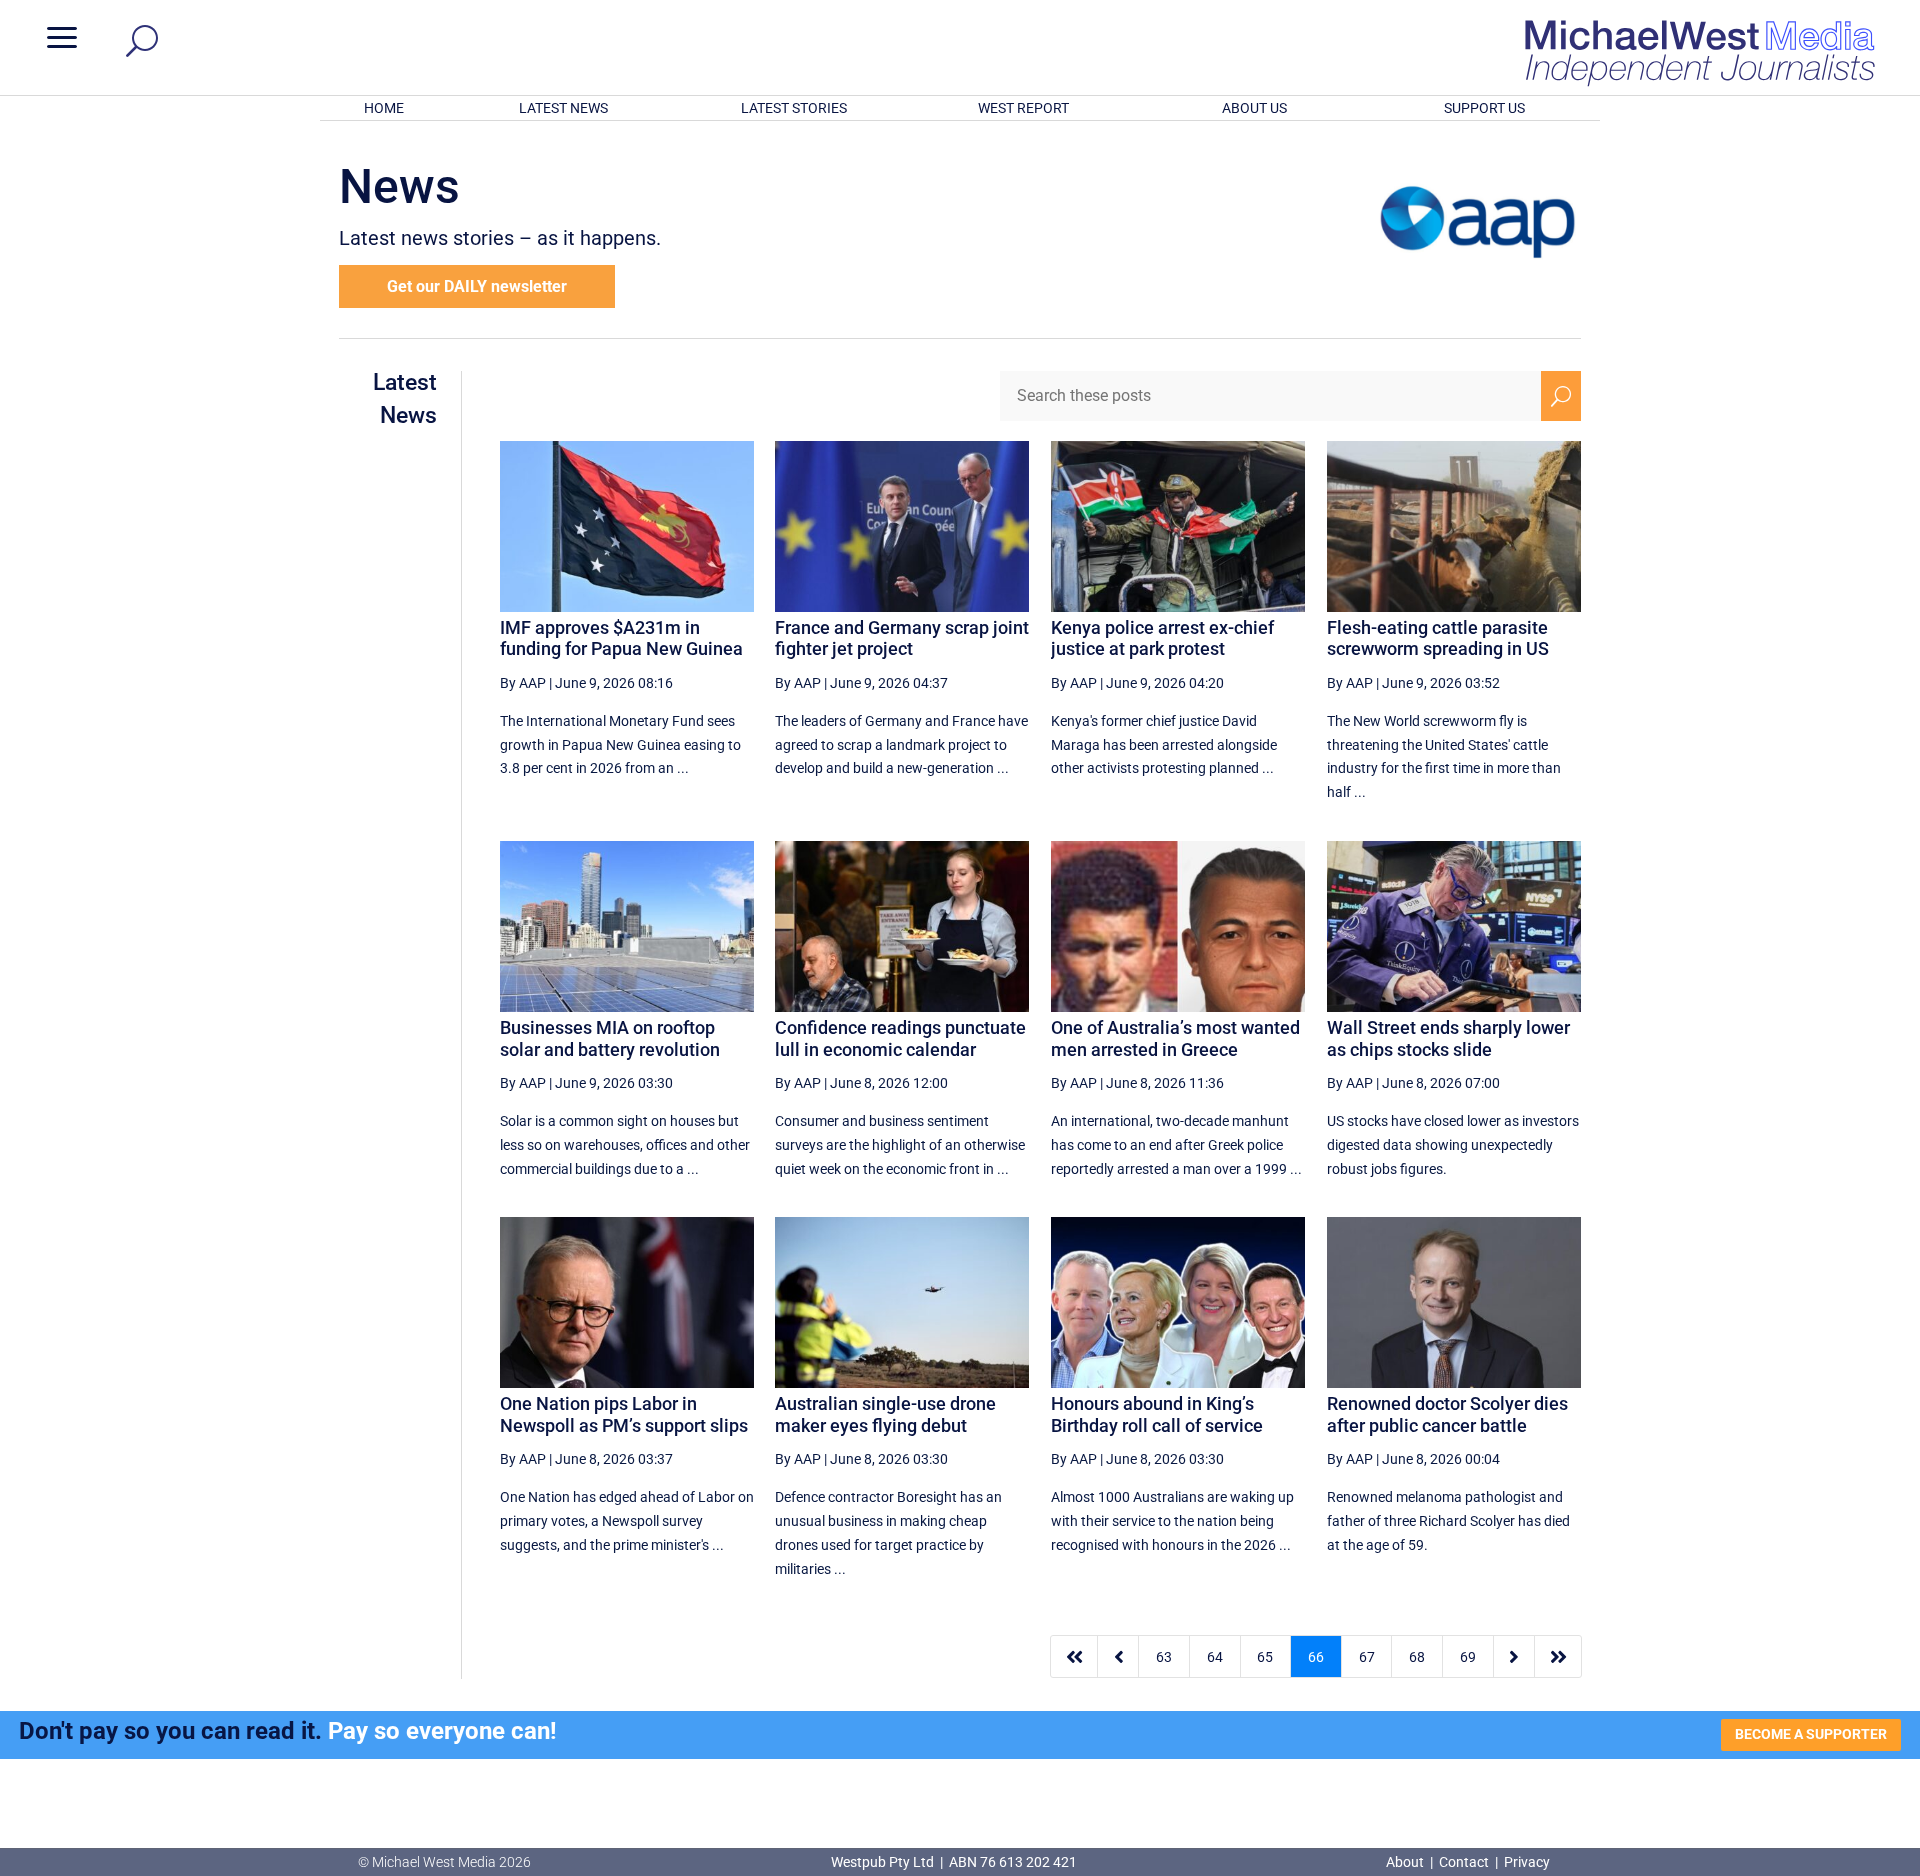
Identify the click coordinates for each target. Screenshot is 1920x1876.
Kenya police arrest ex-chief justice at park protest (1162, 638)
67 (1367, 1657)
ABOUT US (1254, 108)
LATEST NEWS (563, 108)
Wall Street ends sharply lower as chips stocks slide (1448, 1038)
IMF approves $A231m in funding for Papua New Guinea (621, 638)
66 (1316, 1657)
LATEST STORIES (794, 108)
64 (1215, 1657)
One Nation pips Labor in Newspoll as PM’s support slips (624, 1414)
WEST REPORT (1023, 108)
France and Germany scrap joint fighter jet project (902, 638)
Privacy (1527, 1862)
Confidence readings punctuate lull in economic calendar (900, 1038)
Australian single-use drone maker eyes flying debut (885, 1414)
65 (1265, 1657)
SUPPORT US (1484, 108)
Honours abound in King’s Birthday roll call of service (1157, 1414)
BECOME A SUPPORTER (1811, 1734)
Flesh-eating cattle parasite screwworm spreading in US (1438, 638)
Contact (1464, 1862)
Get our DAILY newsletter (477, 286)
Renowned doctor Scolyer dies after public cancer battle (1447, 1414)
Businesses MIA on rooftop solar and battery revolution (610, 1038)
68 (1417, 1657)
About (1406, 1862)
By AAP (523, 683)
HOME (384, 108)
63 (1164, 1657)
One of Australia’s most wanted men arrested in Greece (1175, 1038)
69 (1468, 1657)
